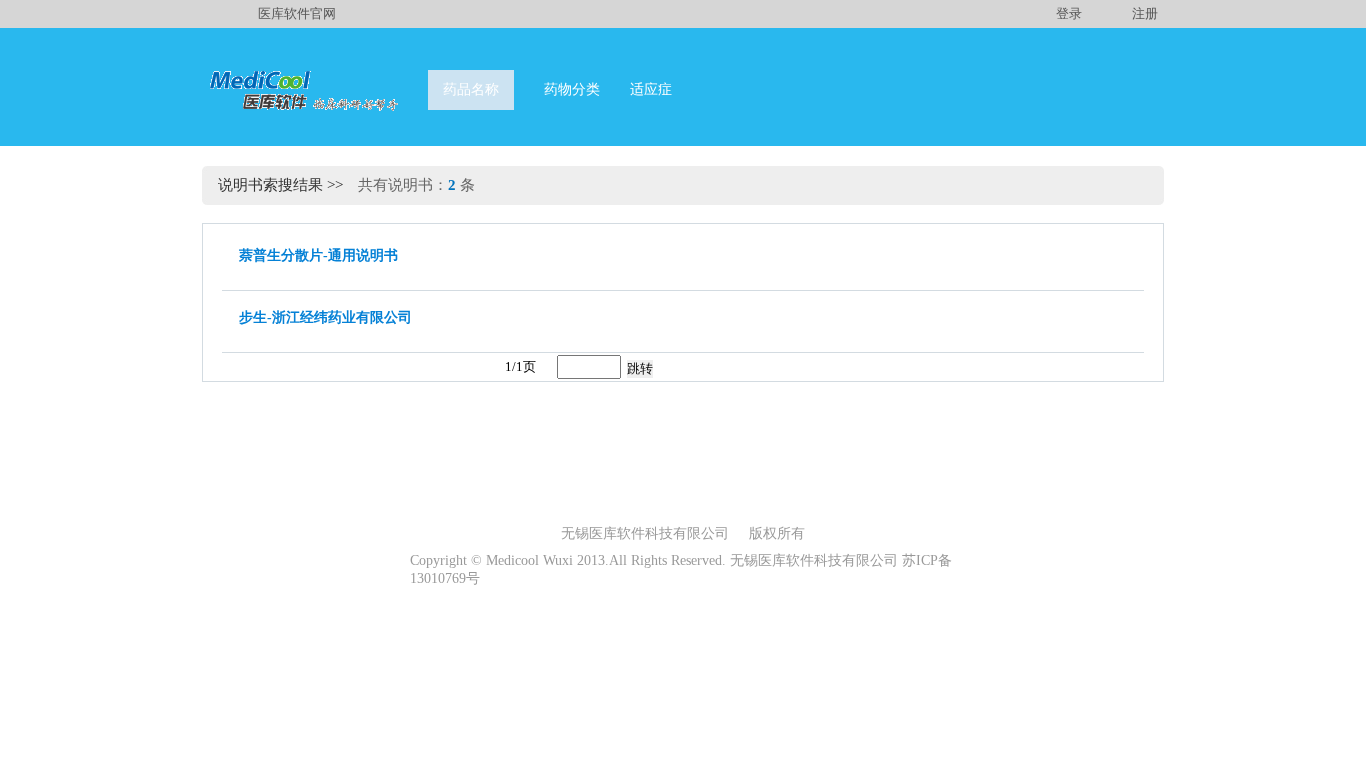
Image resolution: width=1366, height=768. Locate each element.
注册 (1145, 13)
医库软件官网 (297, 13)
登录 (1069, 13)
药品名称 (471, 89)
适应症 (651, 89)
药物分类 (572, 89)
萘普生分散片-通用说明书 (318, 255)
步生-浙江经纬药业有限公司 (325, 317)
